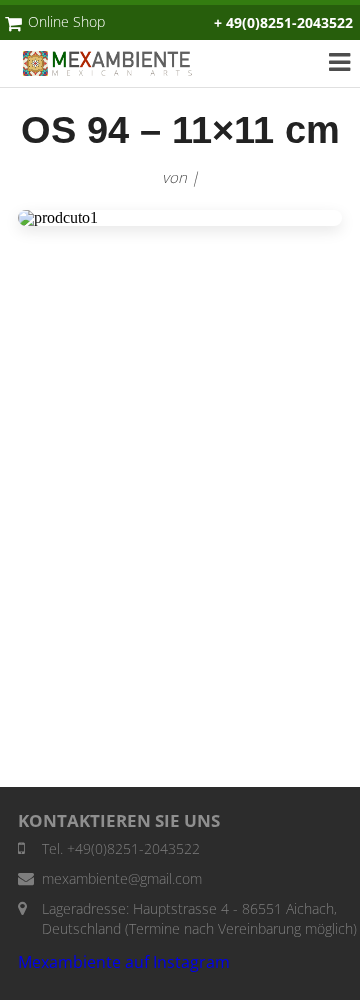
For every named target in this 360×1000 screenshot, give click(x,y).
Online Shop (66, 21)
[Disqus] (180, 516)
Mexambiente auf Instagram (124, 962)
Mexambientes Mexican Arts (118, 63)
